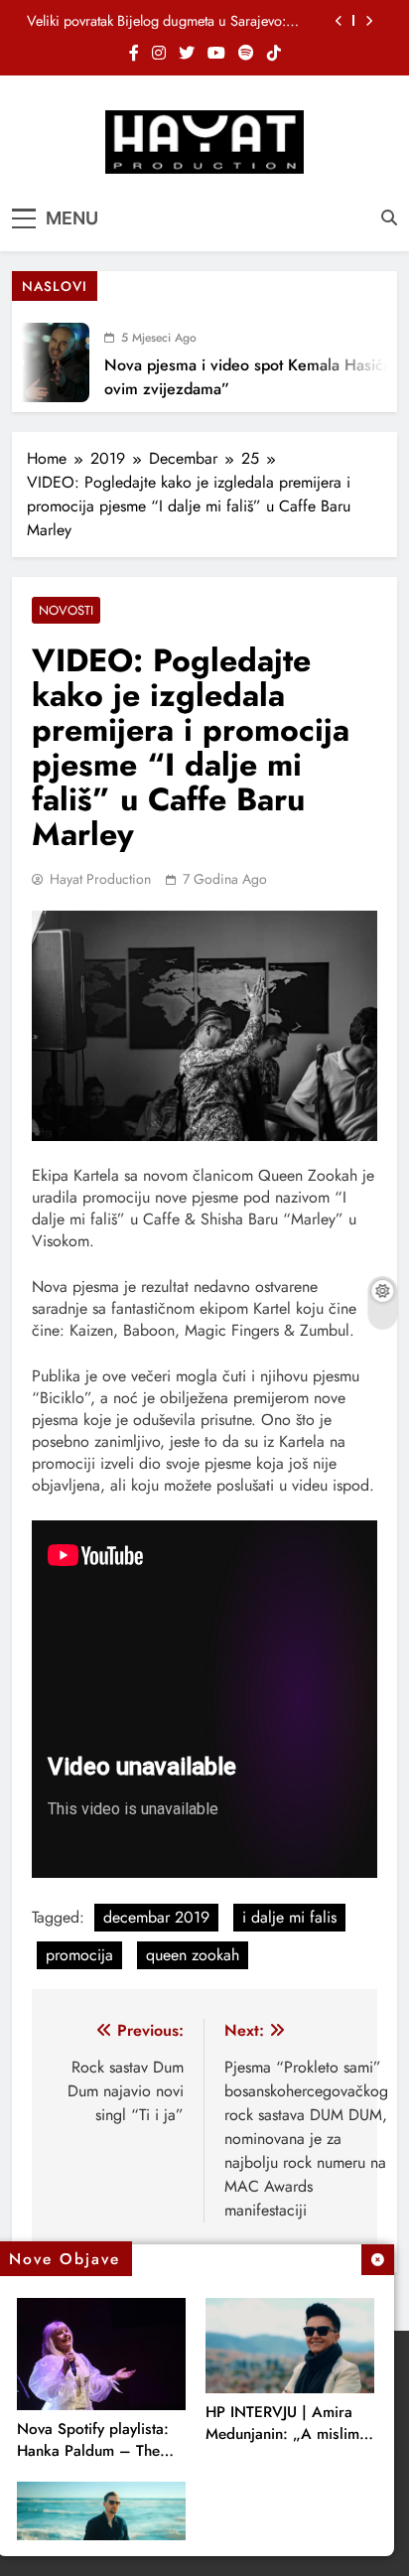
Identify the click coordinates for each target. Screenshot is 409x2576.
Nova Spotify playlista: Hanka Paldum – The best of (93, 2451)
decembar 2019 (156, 1917)
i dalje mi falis (289, 1917)
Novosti (66, 610)
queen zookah (193, 1955)
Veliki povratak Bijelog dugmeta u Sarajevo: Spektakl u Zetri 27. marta (156, 21)
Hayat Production (100, 879)
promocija (79, 1955)
